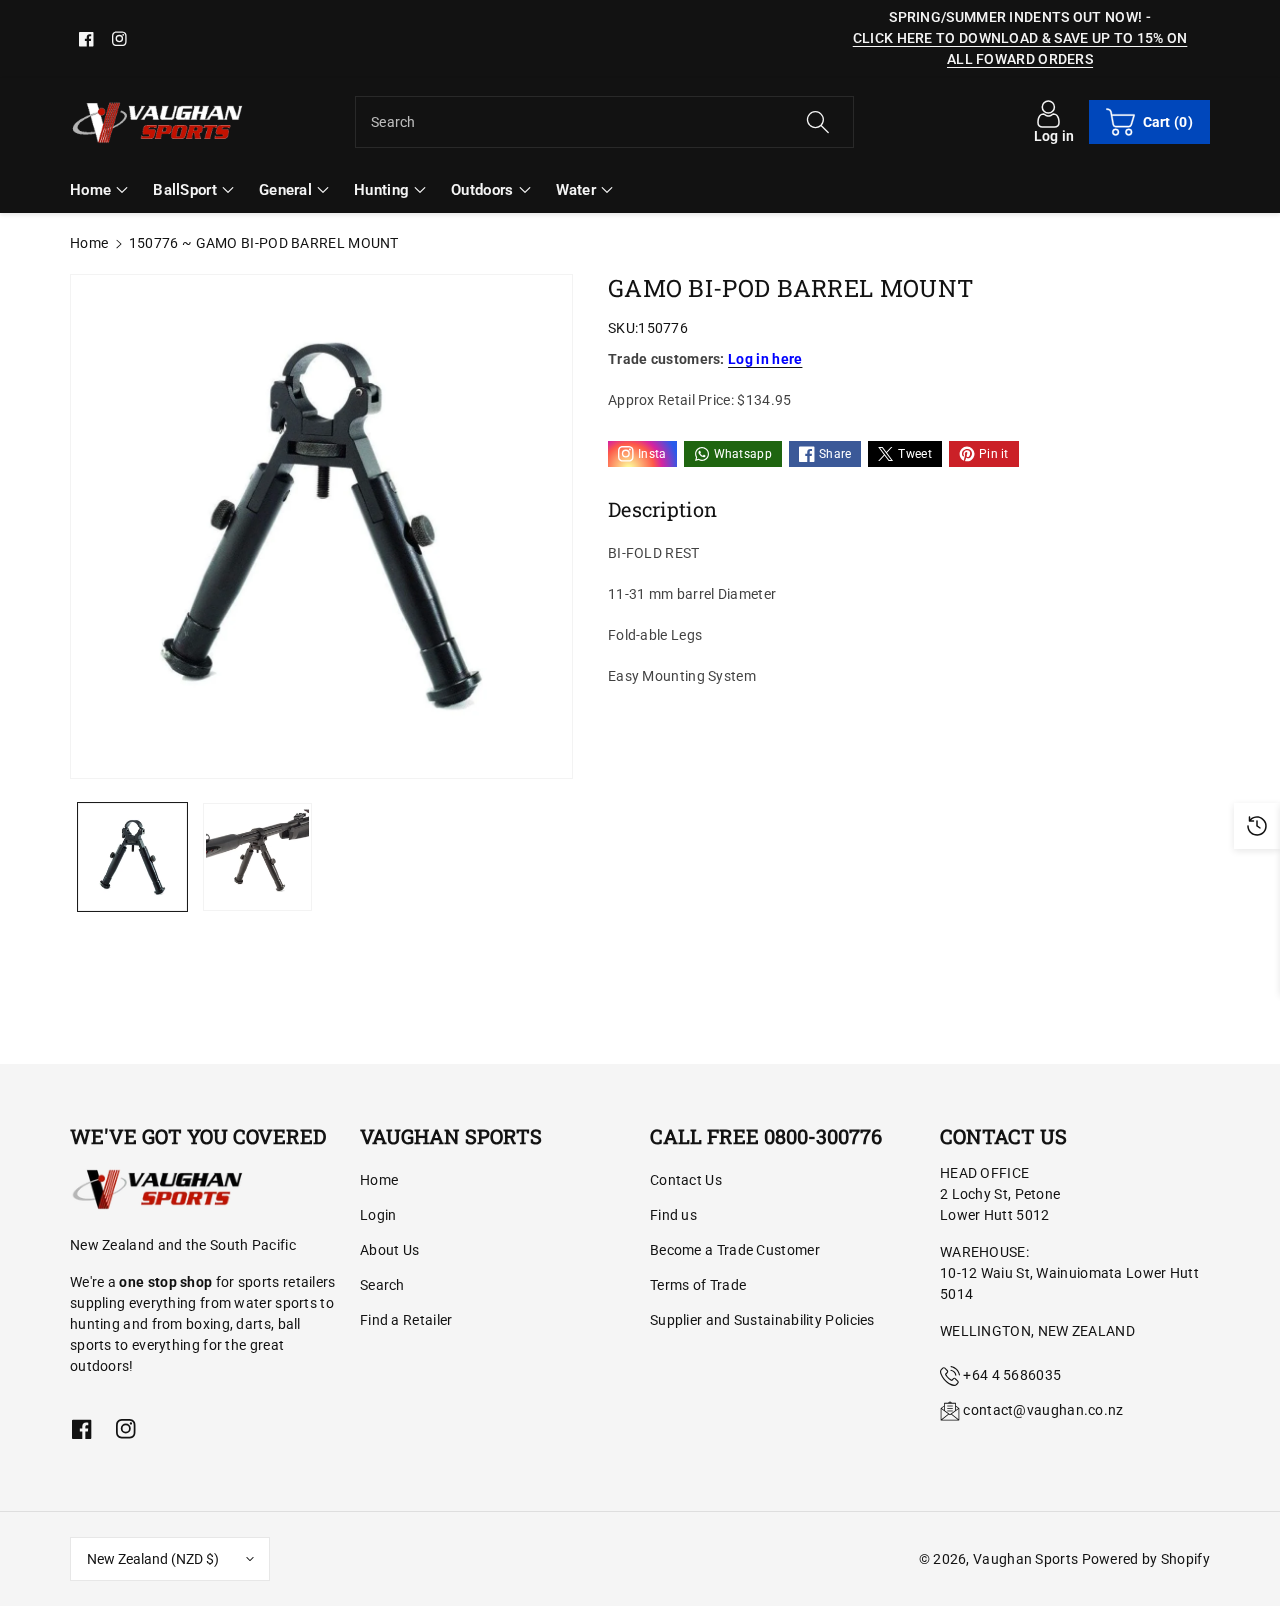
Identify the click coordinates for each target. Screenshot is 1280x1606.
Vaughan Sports (1025, 1559)
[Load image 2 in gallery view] (257, 857)
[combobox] (604, 122)
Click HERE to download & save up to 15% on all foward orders (1020, 48)
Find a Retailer (406, 1320)
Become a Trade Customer (735, 1250)
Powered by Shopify (1146, 1559)
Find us (673, 1215)
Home (89, 243)
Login (378, 1215)
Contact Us (686, 1180)
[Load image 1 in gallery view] (132, 857)
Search (382, 1285)
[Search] (817, 122)
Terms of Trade (698, 1285)
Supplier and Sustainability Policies (762, 1320)
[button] (1149, 122)
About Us (389, 1250)
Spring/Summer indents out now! (1015, 17)
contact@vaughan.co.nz (1043, 1410)
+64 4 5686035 (1012, 1375)
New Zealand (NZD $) (153, 1559)
